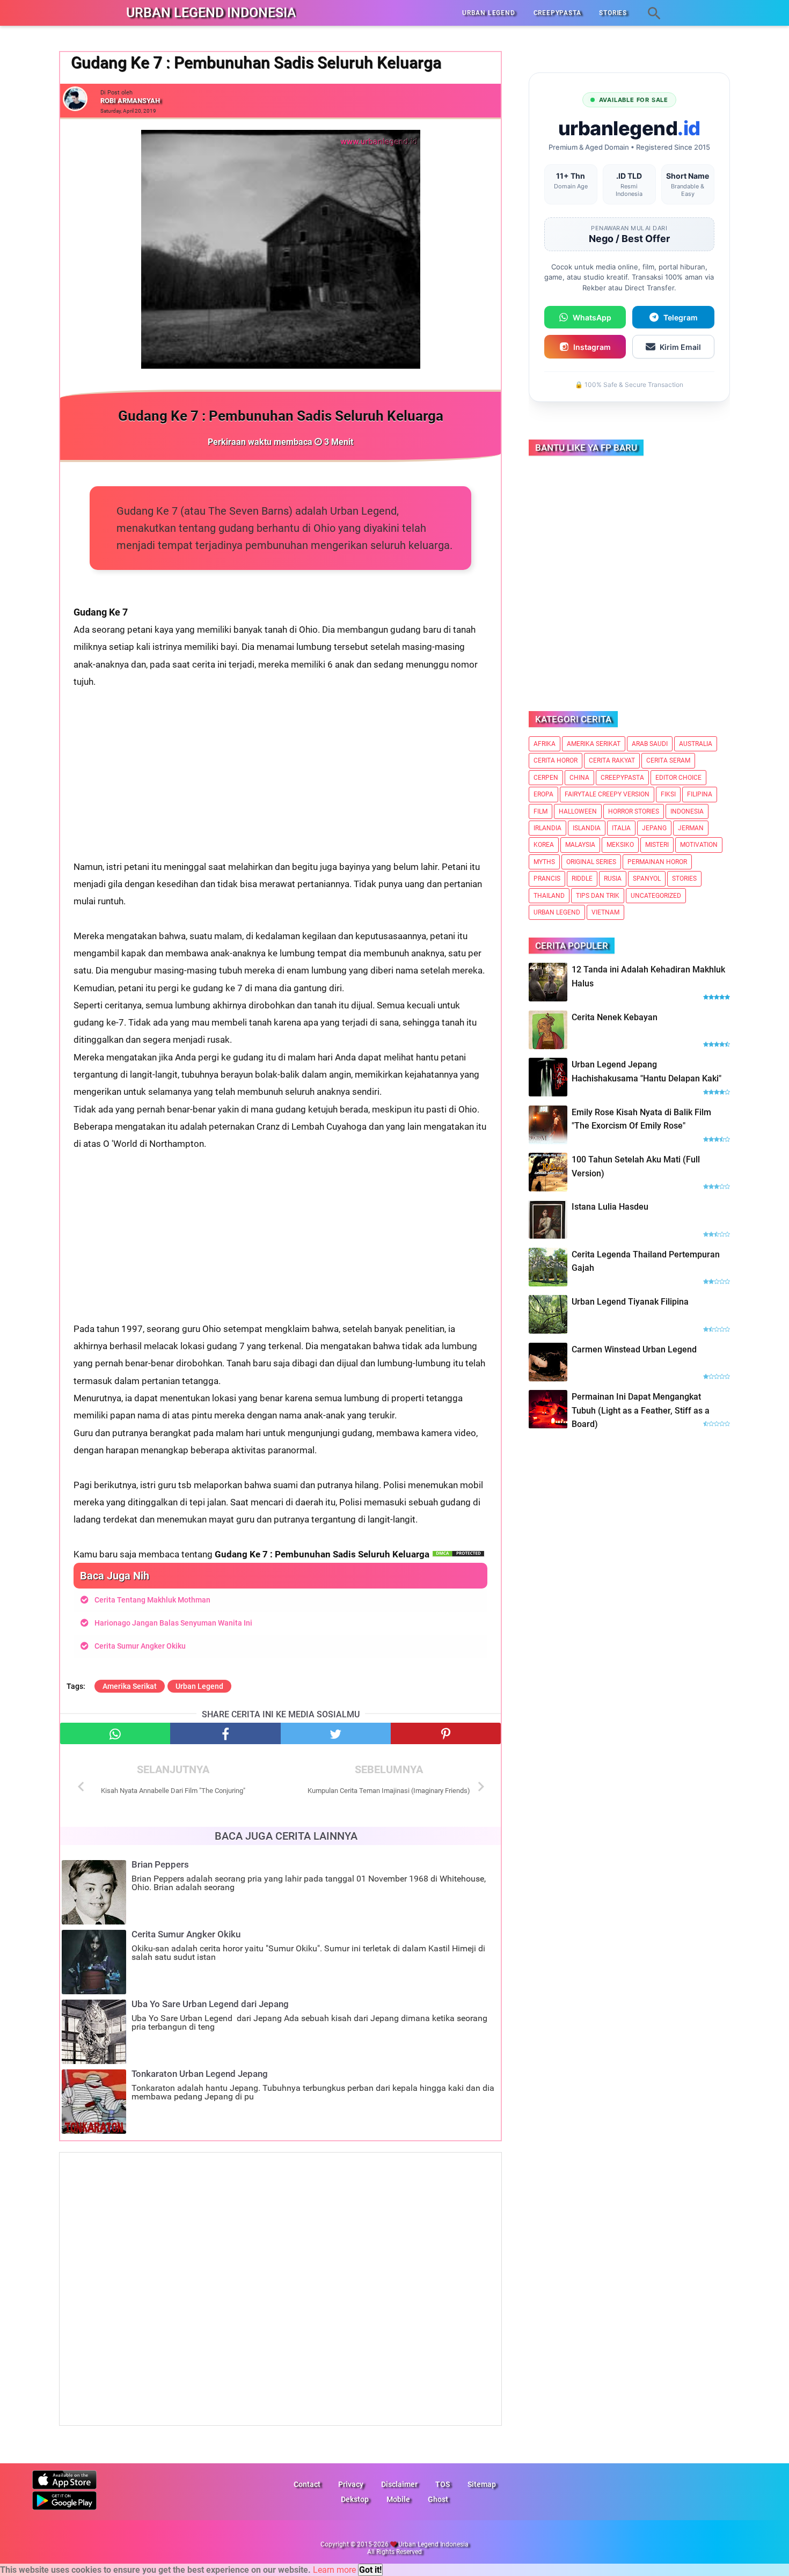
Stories (684, 879)
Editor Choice (678, 778)
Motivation (699, 845)
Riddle (582, 879)
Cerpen (546, 778)
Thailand (549, 896)
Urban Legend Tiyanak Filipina (630, 1302)
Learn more (334, 2570)
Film (540, 811)
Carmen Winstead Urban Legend (634, 1349)
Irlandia (547, 828)
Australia (696, 744)
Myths (544, 862)
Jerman (691, 828)
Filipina (700, 794)
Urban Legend (199, 1686)
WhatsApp (592, 317)
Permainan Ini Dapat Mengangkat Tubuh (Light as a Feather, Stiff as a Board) (641, 1410)
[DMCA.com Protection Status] (458, 1554)
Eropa (543, 794)
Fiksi (668, 794)
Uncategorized (656, 896)
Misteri (657, 845)
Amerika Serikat (130, 1686)
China (579, 778)
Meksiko (620, 845)
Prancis (547, 879)
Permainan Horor (657, 862)
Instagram (592, 347)
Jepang (654, 828)
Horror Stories (634, 811)
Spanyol (647, 879)
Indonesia (687, 811)
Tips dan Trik (598, 896)
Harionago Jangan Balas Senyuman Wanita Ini (173, 1623)
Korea (544, 845)
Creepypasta (622, 778)
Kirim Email (680, 347)
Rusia (613, 879)
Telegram (681, 317)
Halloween (578, 811)
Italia (621, 828)
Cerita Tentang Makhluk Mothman (152, 1600)
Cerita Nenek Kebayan (615, 1017)
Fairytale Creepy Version (607, 794)
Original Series (591, 862)
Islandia (587, 828)
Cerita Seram (668, 760)
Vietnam (605, 912)
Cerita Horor (556, 760)
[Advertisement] (280, 783)
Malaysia (580, 845)
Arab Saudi (650, 744)
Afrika (545, 744)
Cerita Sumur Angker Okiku (140, 1646)
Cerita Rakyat (612, 760)
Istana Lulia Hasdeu (610, 1207)
